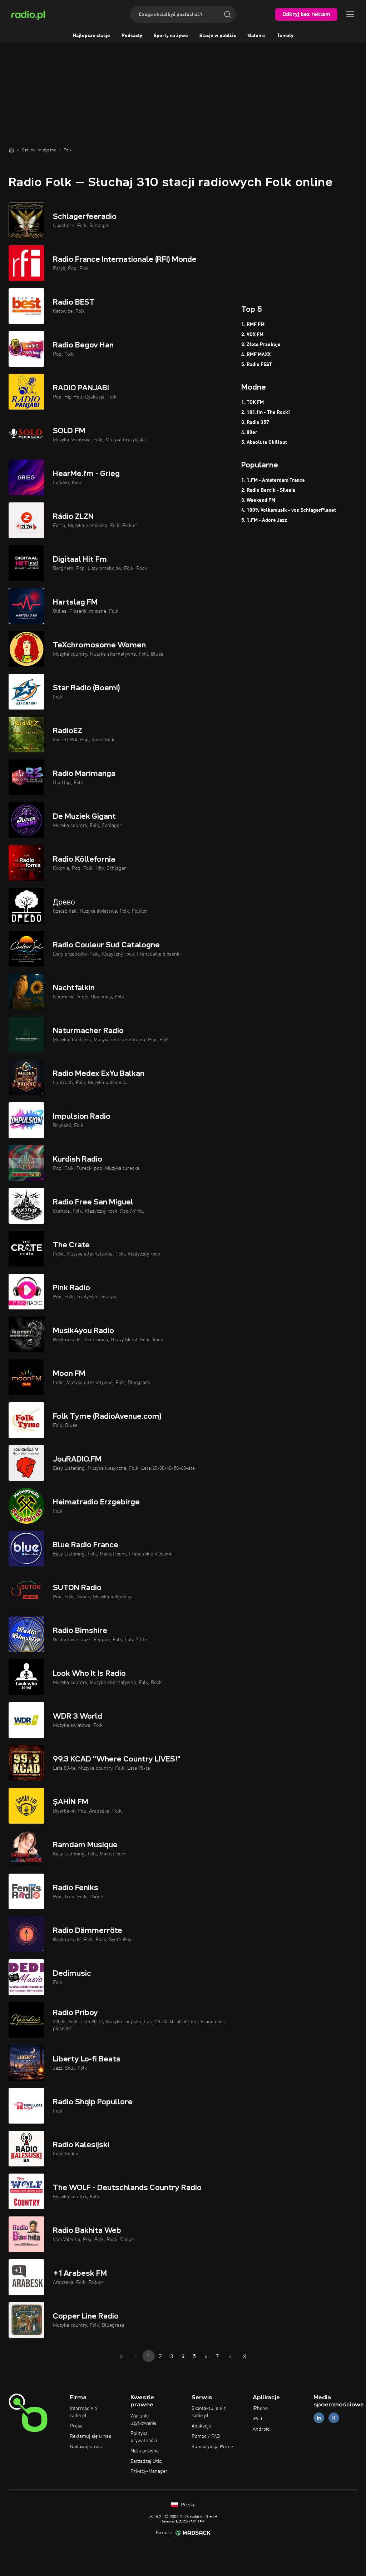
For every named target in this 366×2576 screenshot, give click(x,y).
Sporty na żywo (171, 36)
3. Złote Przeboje (261, 345)
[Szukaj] (227, 14)
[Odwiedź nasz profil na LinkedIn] (319, 2418)
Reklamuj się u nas (90, 2436)
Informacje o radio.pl (83, 2412)
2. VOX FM (252, 335)
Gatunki (257, 36)
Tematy (285, 36)
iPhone (260, 2409)
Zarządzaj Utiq (146, 2461)
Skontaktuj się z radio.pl (209, 2412)
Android (261, 2429)
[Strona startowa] (11, 150)
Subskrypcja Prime (212, 2447)
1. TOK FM (253, 402)
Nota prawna (145, 2451)
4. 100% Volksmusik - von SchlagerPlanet (289, 510)
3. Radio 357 (255, 422)
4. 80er (249, 432)
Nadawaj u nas (86, 2447)
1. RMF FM (253, 325)
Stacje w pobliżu (218, 36)
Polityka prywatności (144, 2437)
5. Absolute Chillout (264, 442)
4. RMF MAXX (256, 355)
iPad (258, 2419)
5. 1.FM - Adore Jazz (264, 520)
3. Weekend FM (258, 500)
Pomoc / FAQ (206, 2436)
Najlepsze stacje (91, 36)
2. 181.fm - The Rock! (266, 412)
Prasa (76, 2426)
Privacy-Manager (149, 2471)
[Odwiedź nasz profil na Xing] (334, 2418)
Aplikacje (201, 2426)
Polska (187, 2505)
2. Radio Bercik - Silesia (268, 490)
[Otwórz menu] (350, 14)
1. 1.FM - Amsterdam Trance (273, 480)
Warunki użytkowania (144, 2420)
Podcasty (132, 36)
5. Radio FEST (257, 365)
